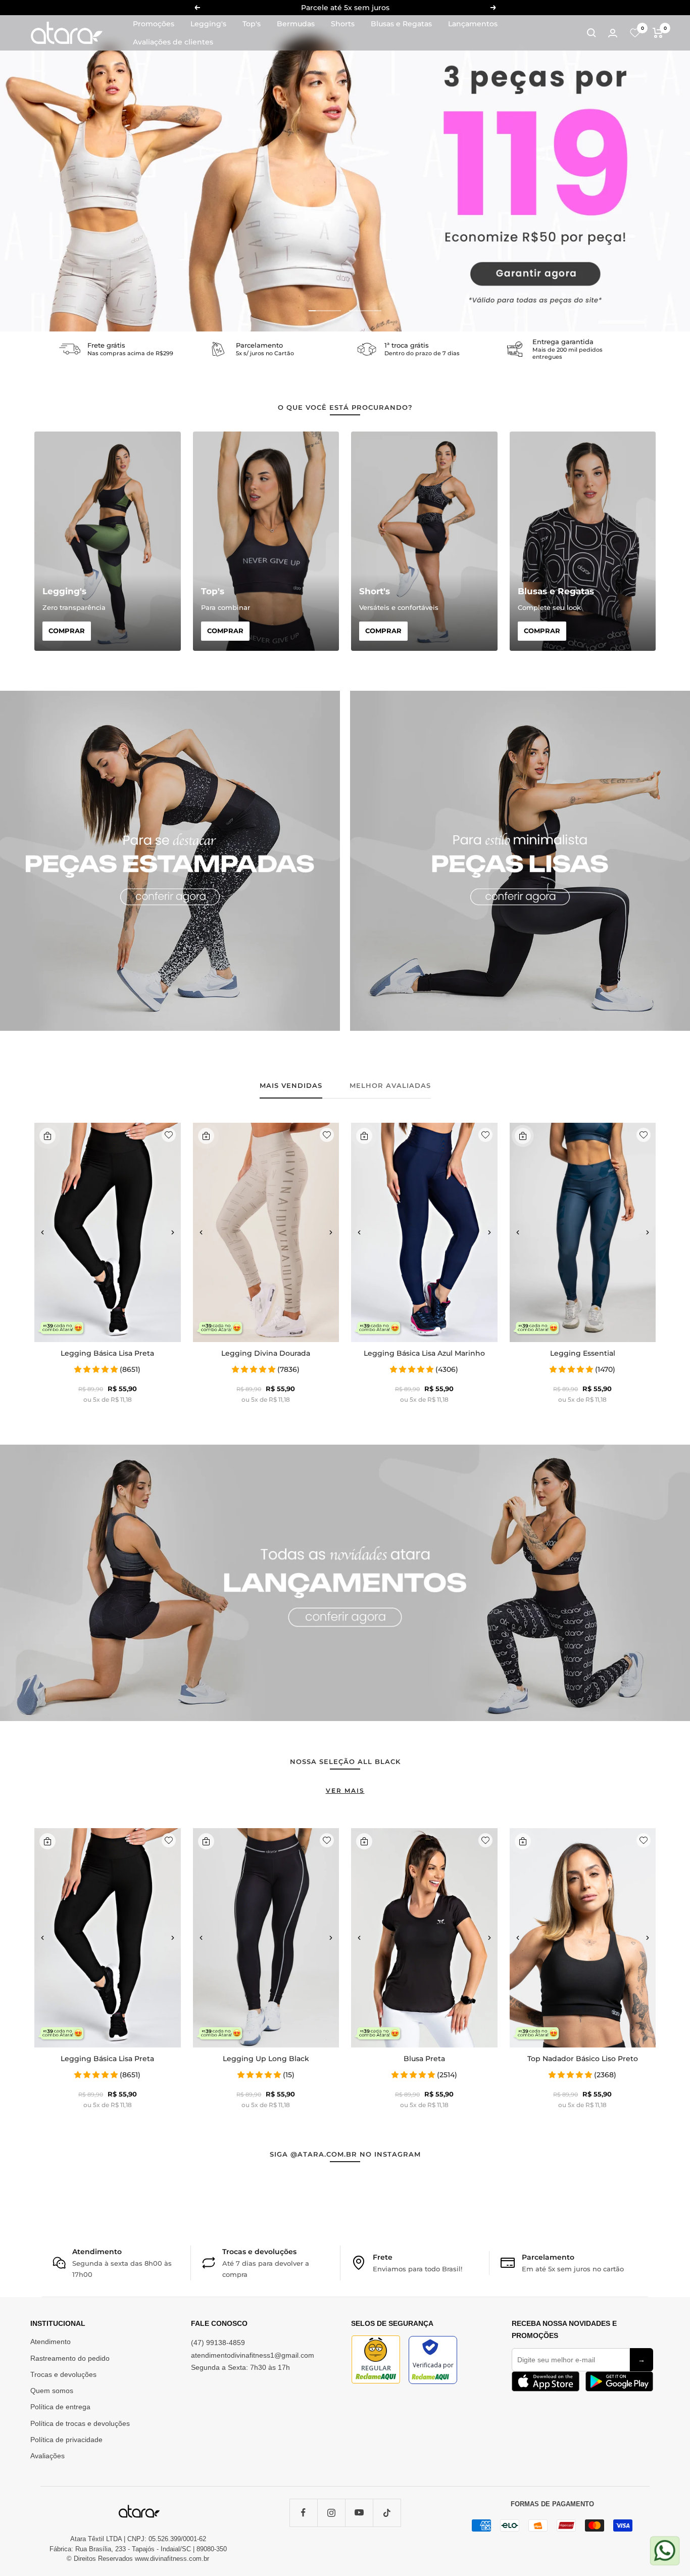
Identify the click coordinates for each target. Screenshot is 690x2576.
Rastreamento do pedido (70, 2358)
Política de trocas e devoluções (80, 2423)
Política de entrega (60, 2407)
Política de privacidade (66, 2440)
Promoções (154, 24)
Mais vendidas (291, 1085)
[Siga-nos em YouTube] (359, 2513)
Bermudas (296, 24)
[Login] (613, 33)
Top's (252, 24)
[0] (635, 33)
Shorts (343, 24)
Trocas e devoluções (63, 2374)
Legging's (208, 24)
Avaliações (47, 2456)
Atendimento (51, 2342)
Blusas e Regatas (401, 24)
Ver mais (345, 1791)
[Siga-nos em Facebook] (303, 2513)
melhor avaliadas (390, 1085)
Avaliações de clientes (173, 42)
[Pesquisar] (592, 33)
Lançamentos (473, 24)
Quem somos (52, 2391)
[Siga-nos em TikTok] (387, 2513)
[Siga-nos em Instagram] (331, 2513)
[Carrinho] (658, 33)
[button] (42, 1232)
